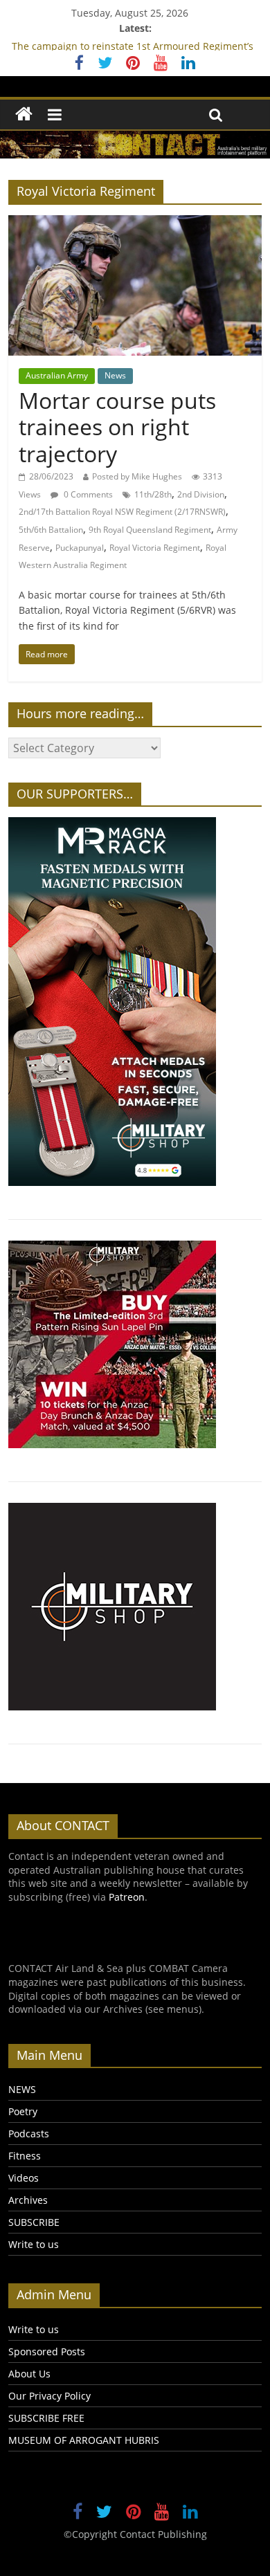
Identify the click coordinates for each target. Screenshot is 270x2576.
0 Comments (87, 494)
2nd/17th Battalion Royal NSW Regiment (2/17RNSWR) (122, 512)
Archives (28, 2200)
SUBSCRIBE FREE (46, 2418)
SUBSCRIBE (34, 2222)
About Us (29, 2374)
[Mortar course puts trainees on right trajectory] (135, 223)
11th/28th (153, 494)
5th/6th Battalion (51, 530)
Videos (24, 2178)
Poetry (23, 2111)
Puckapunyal (80, 548)
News (115, 375)
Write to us (34, 2244)
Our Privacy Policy (49, 2396)
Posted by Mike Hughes (137, 476)
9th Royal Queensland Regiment (150, 530)
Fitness (25, 2156)
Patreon (127, 1897)
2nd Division (201, 494)
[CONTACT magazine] (24, 115)
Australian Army (57, 375)
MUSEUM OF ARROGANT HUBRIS (84, 2440)
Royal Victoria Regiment (155, 548)
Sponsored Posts (47, 2351)
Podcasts (29, 2134)
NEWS (22, 2089)
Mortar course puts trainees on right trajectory (117, 427)
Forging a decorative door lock (81, 39)
